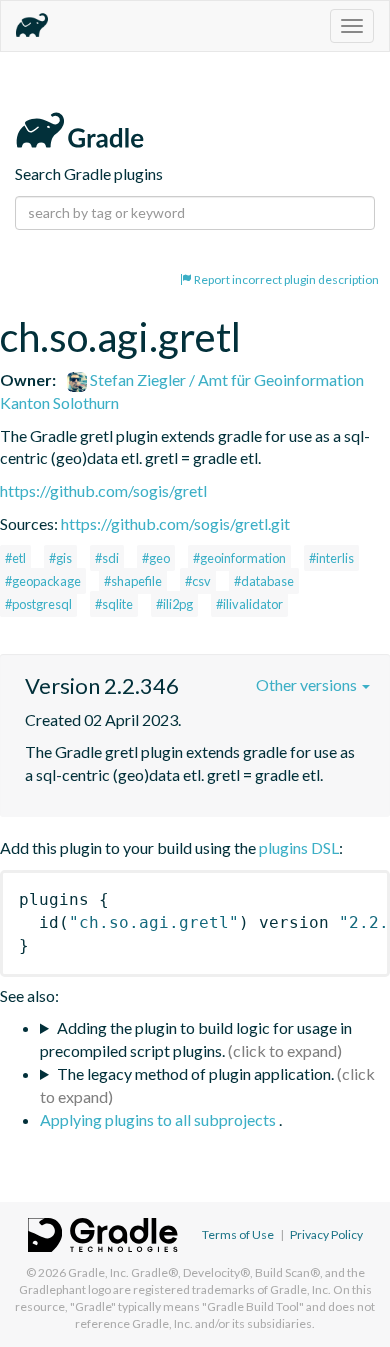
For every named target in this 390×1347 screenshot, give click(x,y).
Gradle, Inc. (98, 1272)
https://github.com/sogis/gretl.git (175, 523)
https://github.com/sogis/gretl (103, 490)
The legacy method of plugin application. (195, 1073)
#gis (60, 558)
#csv (198, 581)
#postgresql (38, 604)
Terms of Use (238, 1234)
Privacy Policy (326, 1234)
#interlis (331, 558)
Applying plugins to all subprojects (159, 1119)
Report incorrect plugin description (285, 279)
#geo (156, 558)
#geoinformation (239, 558)
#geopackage (43, 581)
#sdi (107, 558)
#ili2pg (174, 604)
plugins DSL (299, 847)
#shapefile (133, 581)
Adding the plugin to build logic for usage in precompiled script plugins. (196, 1039)
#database (264, 581)
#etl (15, 558)
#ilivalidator (249, 604)
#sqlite (114, 604)
